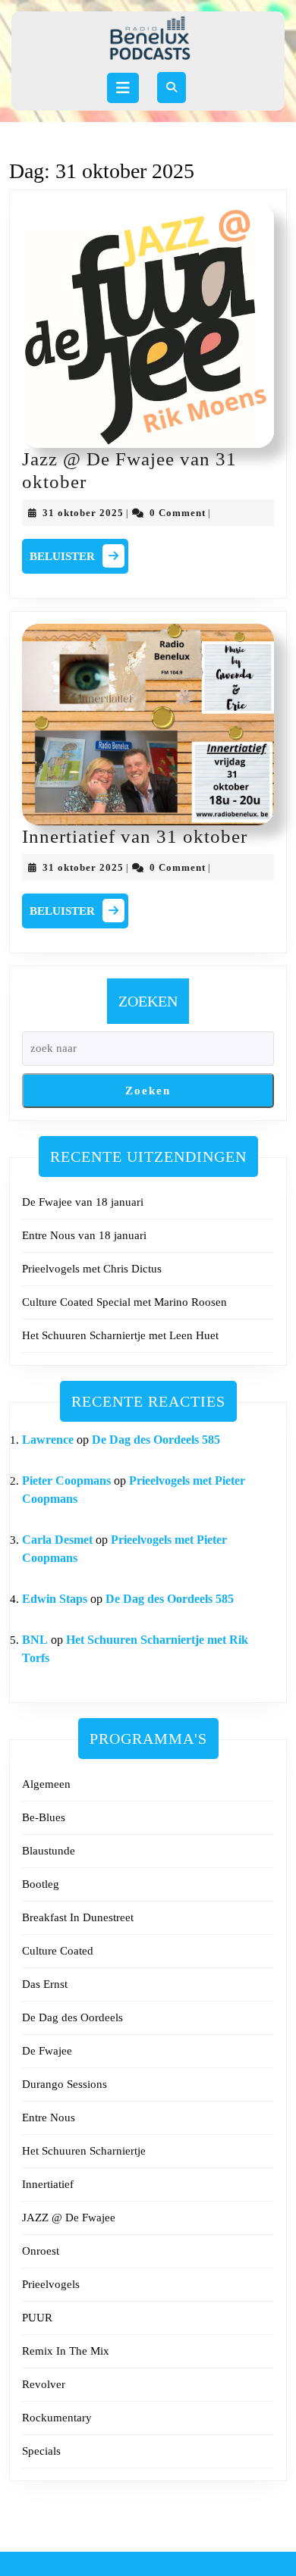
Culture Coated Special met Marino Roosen (124, 1302)
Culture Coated (58, 1951)
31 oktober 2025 (83, 513)
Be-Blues (44, 1817)
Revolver (44, 2384)
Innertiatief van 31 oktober (135, 836)
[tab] (123, 88)
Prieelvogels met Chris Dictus (92, 1269)
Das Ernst (45, 1984)
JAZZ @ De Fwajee (69, 2218)
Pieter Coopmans (66, 1480)
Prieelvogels (51, 2284)
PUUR (37, 2318)
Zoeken (148, 1001)
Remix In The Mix (66, 2351)
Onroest (41, 2251)
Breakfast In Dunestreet (78, 1917)
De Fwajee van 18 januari (83, 1202)
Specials (41, 2451)
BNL (35, 1640)
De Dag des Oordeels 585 (156, 1440)
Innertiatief (48, 2184)
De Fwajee (47, 2051)
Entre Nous (49, 2117)
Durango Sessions (65, 2084)
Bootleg (41, 1884)
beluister (79, 554)
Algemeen (46, 1784)
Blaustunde (49, 1851)
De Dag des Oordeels (72, 2017)
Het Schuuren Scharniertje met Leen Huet (120, 1335)
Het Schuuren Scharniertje (84, 2151)
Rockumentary (57, 2418)
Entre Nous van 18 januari (84, 1235)
